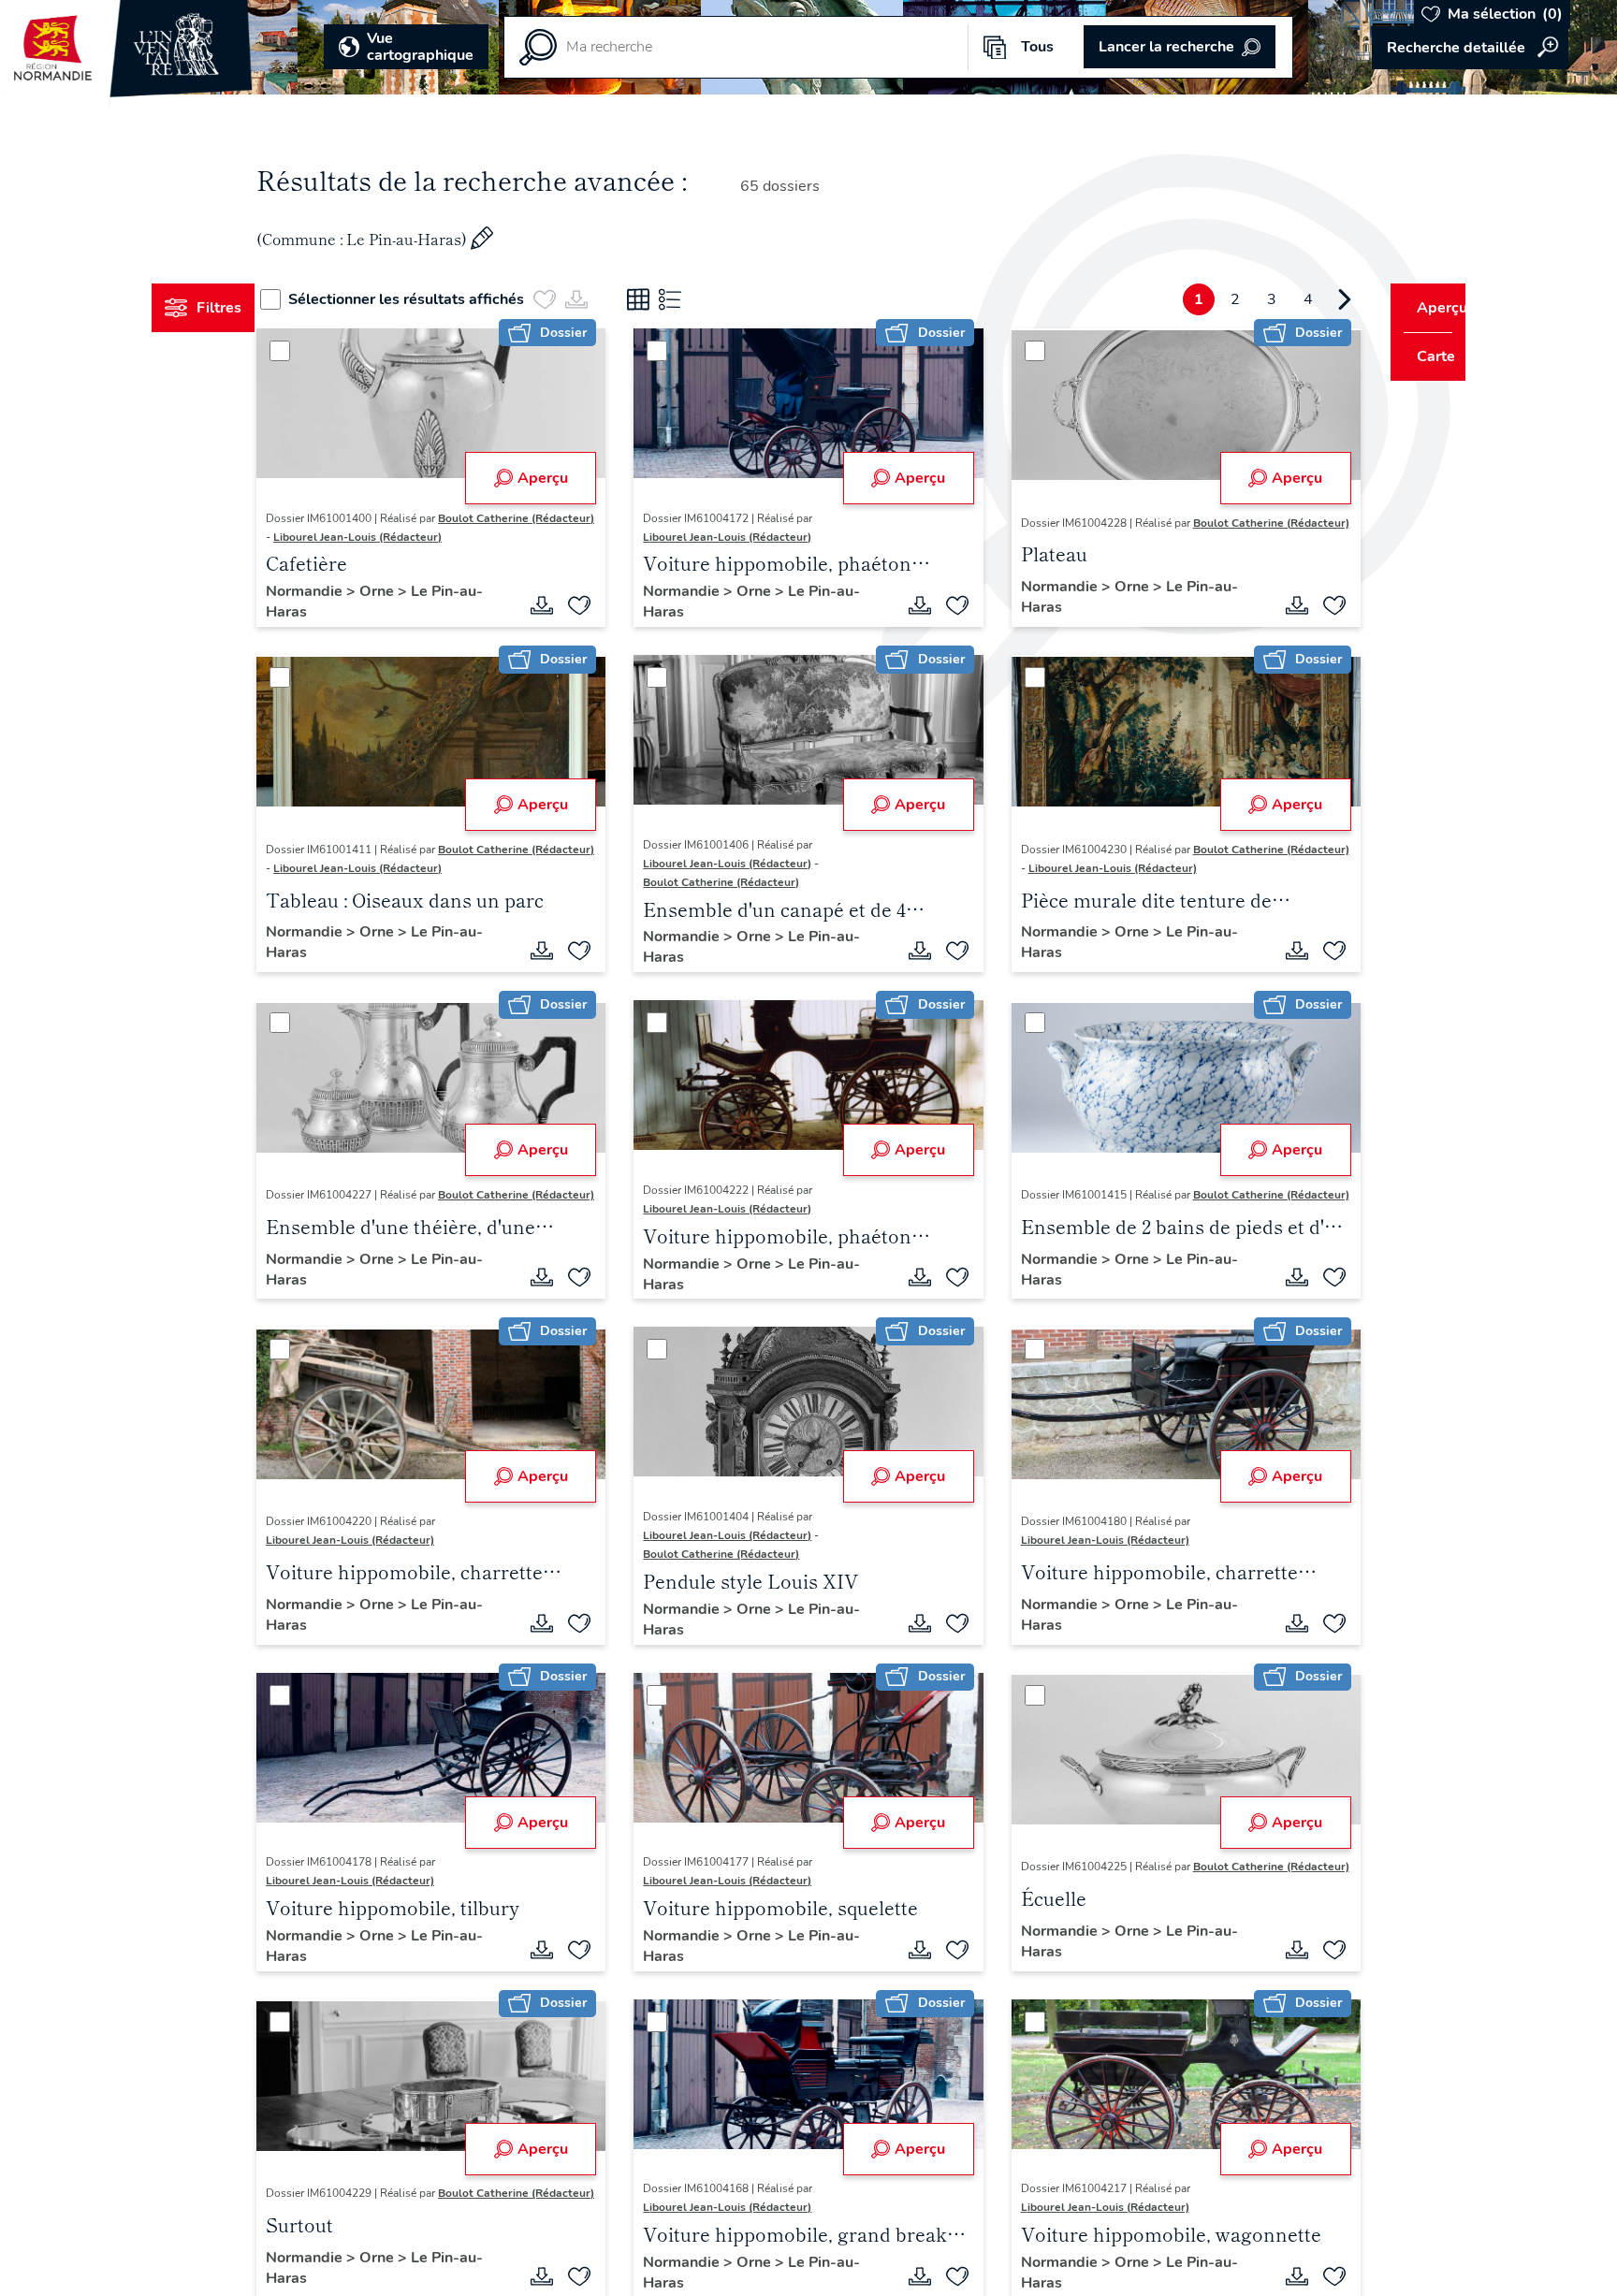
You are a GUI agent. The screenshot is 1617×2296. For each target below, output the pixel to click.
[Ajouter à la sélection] (591, 624)
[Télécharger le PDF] (554, 624)
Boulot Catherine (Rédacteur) (379, 537)
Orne (414, 610)
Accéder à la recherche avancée (1470, 48)
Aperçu (554, 478)
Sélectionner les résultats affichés (441, 299)
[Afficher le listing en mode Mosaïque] (673, 299)
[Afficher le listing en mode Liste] (705, 299)
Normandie (342, 610)
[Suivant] (1309, 299)
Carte (1423, 356)
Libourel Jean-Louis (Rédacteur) (386, 556)
